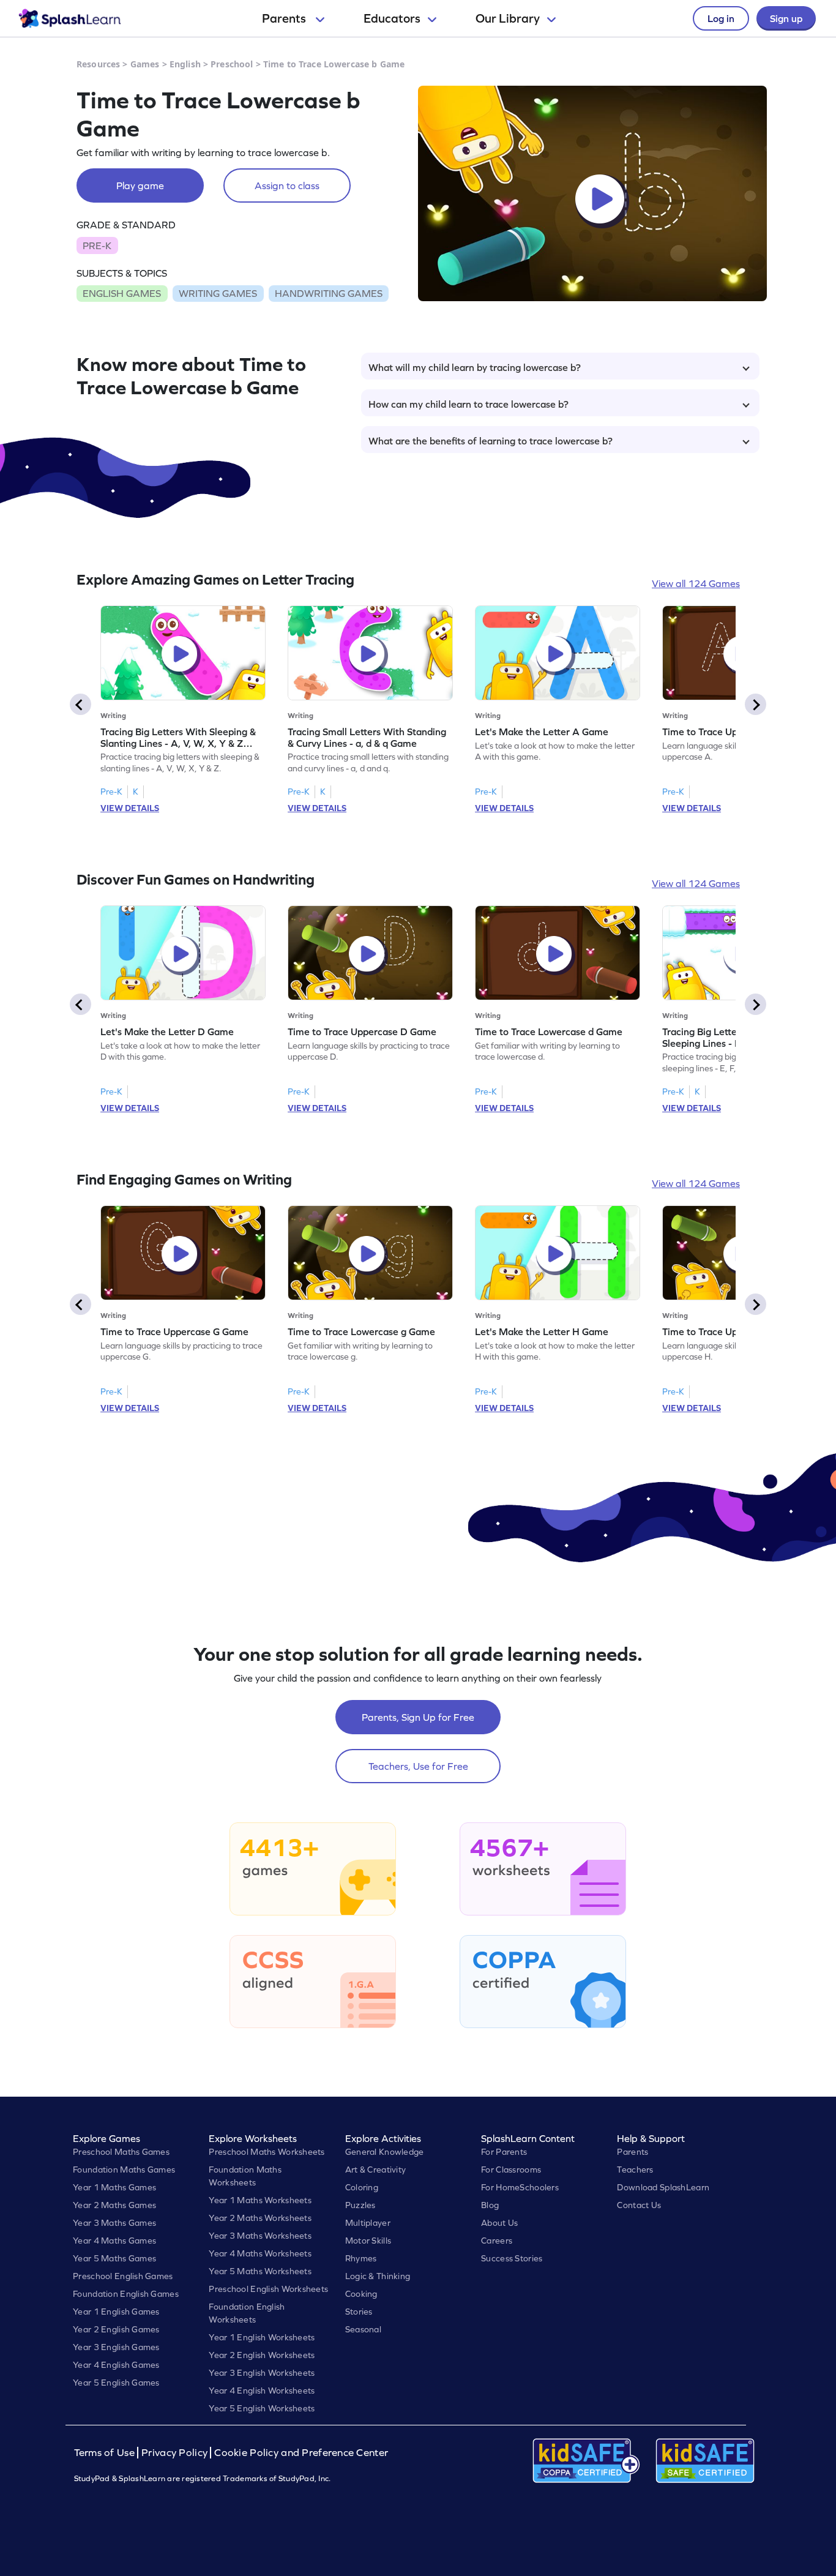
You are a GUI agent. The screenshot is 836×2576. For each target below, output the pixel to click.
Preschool (232, 64)
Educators (392, 18)
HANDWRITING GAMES (329, 293)
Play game (140, 185)
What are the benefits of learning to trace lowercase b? (491, 441)
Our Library (508, 18)
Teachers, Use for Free (418, 1766)
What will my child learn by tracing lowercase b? (475, 367)
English (185, 64)
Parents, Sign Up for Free (418, 1717)
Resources (98, 64)
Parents (285, 18)
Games (145, 64)
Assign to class (287, 185)
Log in (721, 18)
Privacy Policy (174, 2453)
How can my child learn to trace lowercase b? (468, 404)
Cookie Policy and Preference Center (301, 2453)
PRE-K (97, 245)
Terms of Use (106, 2453)
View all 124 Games (696, 583)
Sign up (786, 18)
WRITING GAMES (218, 293)
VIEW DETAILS (130, 808)
